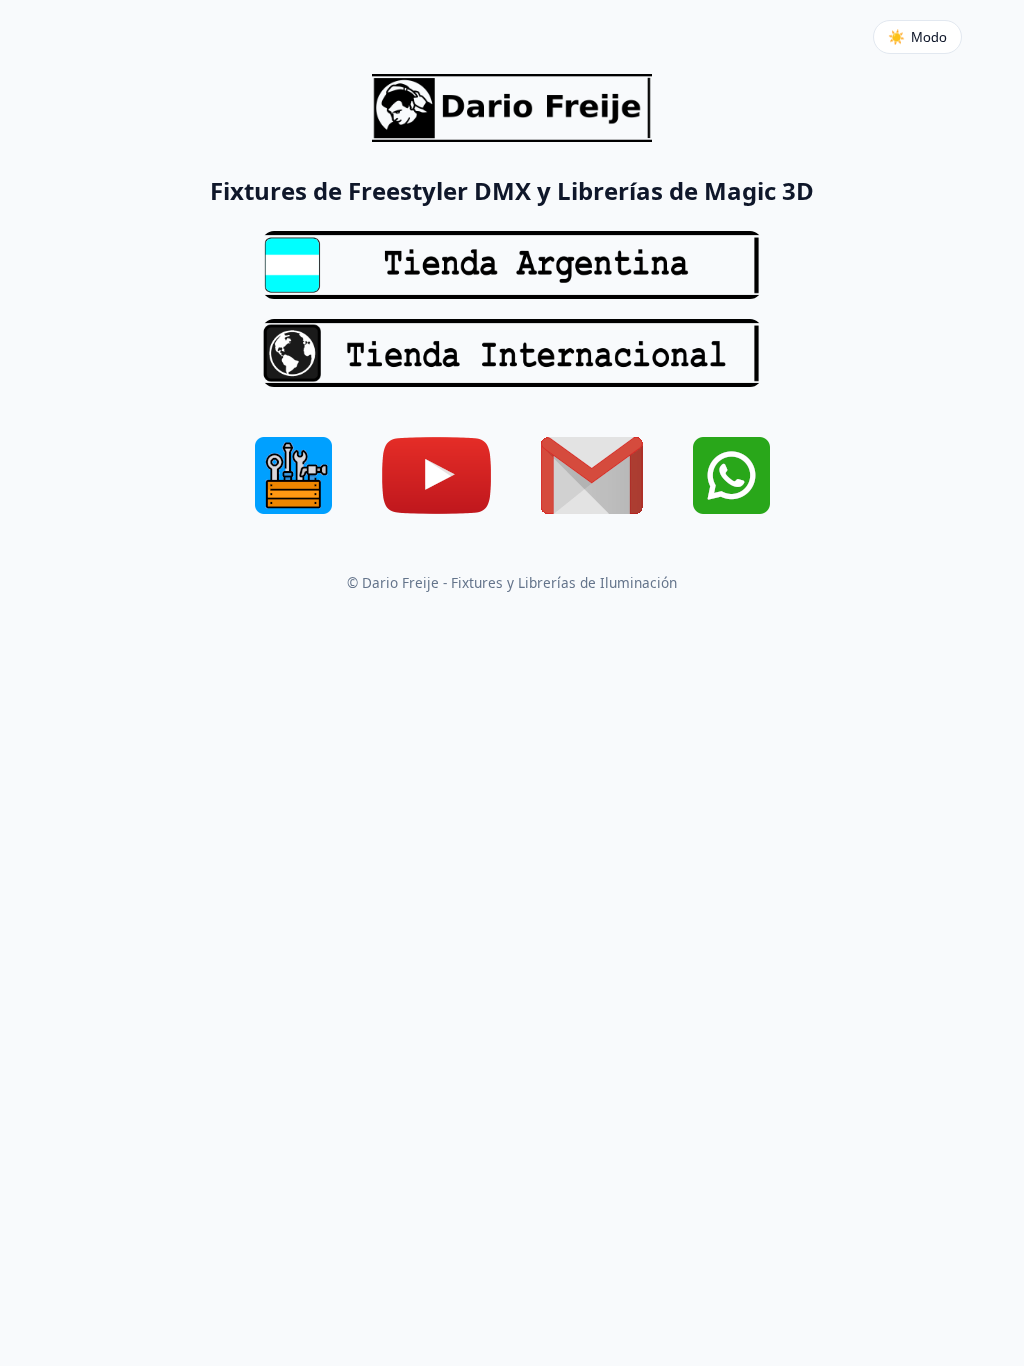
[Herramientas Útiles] (293, 479)
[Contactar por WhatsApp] (731, 479)
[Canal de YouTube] (436, 479)
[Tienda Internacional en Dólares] (512, 353)
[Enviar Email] (592, 479)
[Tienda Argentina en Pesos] (512, 265)
